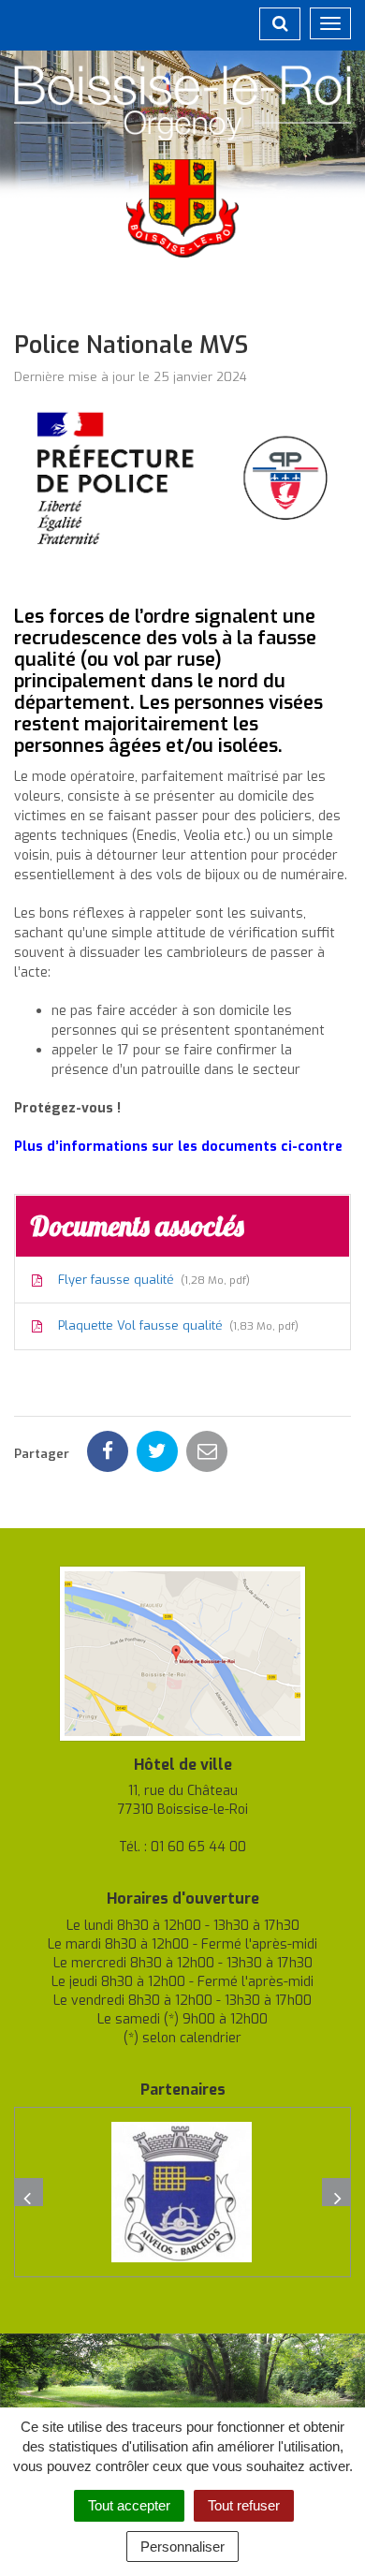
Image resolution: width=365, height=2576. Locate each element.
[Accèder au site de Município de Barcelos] (182, 2192)
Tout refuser (244, 2505)
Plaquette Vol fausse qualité (175, 1325)
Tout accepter (129, 2505)
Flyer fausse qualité (150, 1280)
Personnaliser (182, 2547)
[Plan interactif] (182, 1652)
